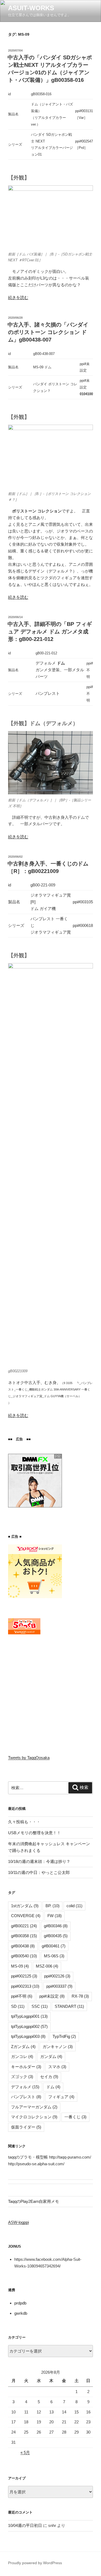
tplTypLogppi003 (28, 2036)
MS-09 (20, 1966)
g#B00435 (56, 1936)
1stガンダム (25, 1906)
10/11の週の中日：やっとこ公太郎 (39, 1872)
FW (55, 1916)
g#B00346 (56, 1926)
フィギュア (61, 2097)
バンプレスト (26, 2097)
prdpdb (20, 2303)
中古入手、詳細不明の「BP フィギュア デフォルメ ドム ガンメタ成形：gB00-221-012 (50, 632)
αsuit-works (31, 8)
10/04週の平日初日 (25, 2525)
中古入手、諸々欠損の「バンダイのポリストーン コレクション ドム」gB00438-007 (48, 332)
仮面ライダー (26, 2127)
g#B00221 (24, 1926)
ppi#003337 (59, 1986)
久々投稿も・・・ (24, 1822)
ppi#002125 (24, 1976)
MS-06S (54, 1956)
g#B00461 (54, 1946)
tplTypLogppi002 (29, 2026)
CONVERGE (26, 1916)
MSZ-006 (47, 1966)
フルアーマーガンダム (34, 2107)
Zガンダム (23, 2047)
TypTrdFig (64, 2036)
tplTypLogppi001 (29, 2016)
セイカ (49, 2077)
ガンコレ (22, 2056)
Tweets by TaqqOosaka (29, 1758)
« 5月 (25, 2452)
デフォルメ (25, 2087)
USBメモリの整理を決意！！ (34, 1833)
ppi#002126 (57, 1976)
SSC (40, 2006)
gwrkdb (21, 2313)
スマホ (57, 2067)
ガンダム (51, 2056)
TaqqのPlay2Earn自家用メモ (34, 2201)
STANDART (69, 2006)
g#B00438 (23, 1946)
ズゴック (22, 2077)
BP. (53, 1906)
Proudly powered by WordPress (35, 2563)
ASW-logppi (18, 2222)
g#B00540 (24, 1956)
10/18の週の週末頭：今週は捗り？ (39, 1861)
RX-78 (80, 1996)
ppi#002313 (25, 1986)
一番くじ (75, 2117)
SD (18, 2006)
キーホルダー (26, 2067)
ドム (53, 2087)
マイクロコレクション (34, 2117)
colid (74, 1906)
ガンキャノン (58, 2047)
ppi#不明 (22, 1996)
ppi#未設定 (52, 1996)
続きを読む (18, 297)
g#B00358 (24, 1936)
